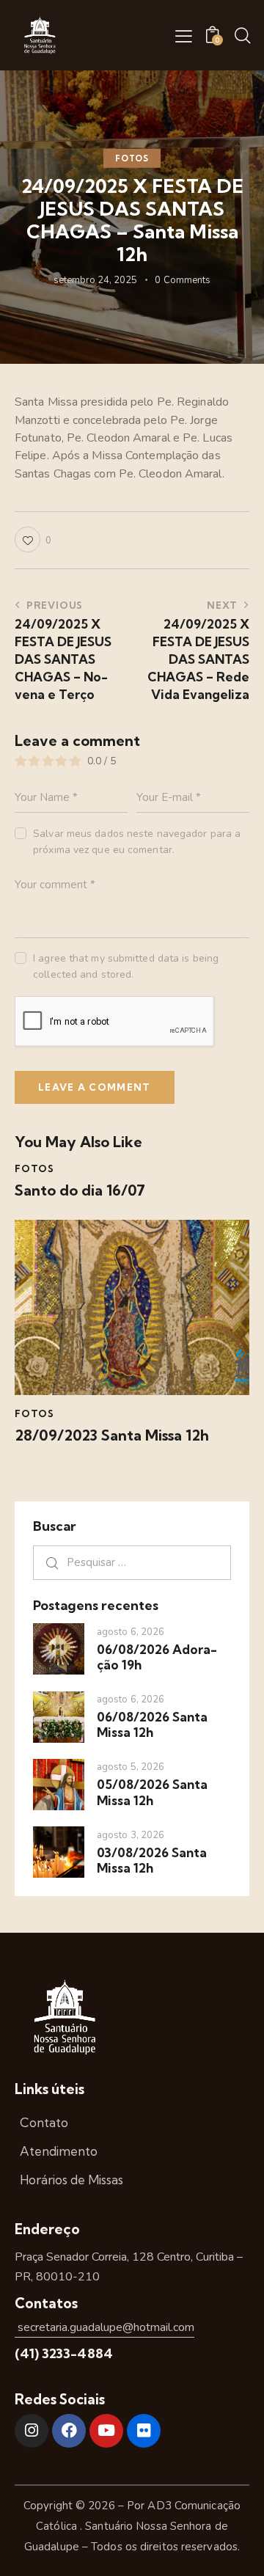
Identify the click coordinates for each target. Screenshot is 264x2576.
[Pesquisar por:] (132, 1562)
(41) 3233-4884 (64, 2353)
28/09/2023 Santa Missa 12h (112, 1435)
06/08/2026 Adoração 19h (157, 1657)
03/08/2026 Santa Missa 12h (152, 1860)
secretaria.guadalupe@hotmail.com (104, 2327)
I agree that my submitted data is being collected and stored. (126, 966)
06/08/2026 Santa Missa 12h (152, 1724)
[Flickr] (144, 2431)
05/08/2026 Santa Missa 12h (152, 1792)
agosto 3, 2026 (131, 1835)
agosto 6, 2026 (131, 1632)
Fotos (132, 158)
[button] (184, 36)
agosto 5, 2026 (131, 1767)
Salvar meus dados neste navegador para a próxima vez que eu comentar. (137, 842)
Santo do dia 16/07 (80, 1190)
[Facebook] (69, 2431)
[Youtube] (106, 2431)
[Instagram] (32, 2431)
